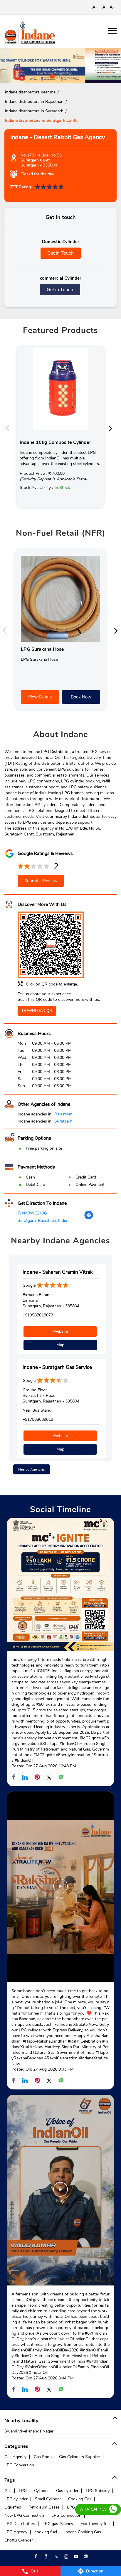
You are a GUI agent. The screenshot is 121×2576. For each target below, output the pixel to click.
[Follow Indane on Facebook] (36, 2557)
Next (112, 428)
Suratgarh (63, 1121)
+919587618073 (38, 1315)
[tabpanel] (60, 66)
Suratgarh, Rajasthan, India (42, 1221)
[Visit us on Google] (46, 2557)
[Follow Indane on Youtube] (75, 2557)
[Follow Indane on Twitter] (56, 2557)
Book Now (81, 697)
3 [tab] (69, 76)
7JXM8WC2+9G (32, 1213)
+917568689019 (38, 1419)
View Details (40, 697)
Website (60, 1331)
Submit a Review (41, 881)
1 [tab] (52, 76)
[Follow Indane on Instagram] (65, 2557)
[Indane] (30, 31)
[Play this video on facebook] (60, 1889)
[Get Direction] (89, 1218)
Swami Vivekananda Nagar (29, 2431)
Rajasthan (63, 1114)
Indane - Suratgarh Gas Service (57, 1367)
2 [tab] (60, 76)
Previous (9, 428)
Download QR (37, 1011)
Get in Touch (60, 253)
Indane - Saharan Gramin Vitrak (58, 1272)
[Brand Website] (85, 2557)
